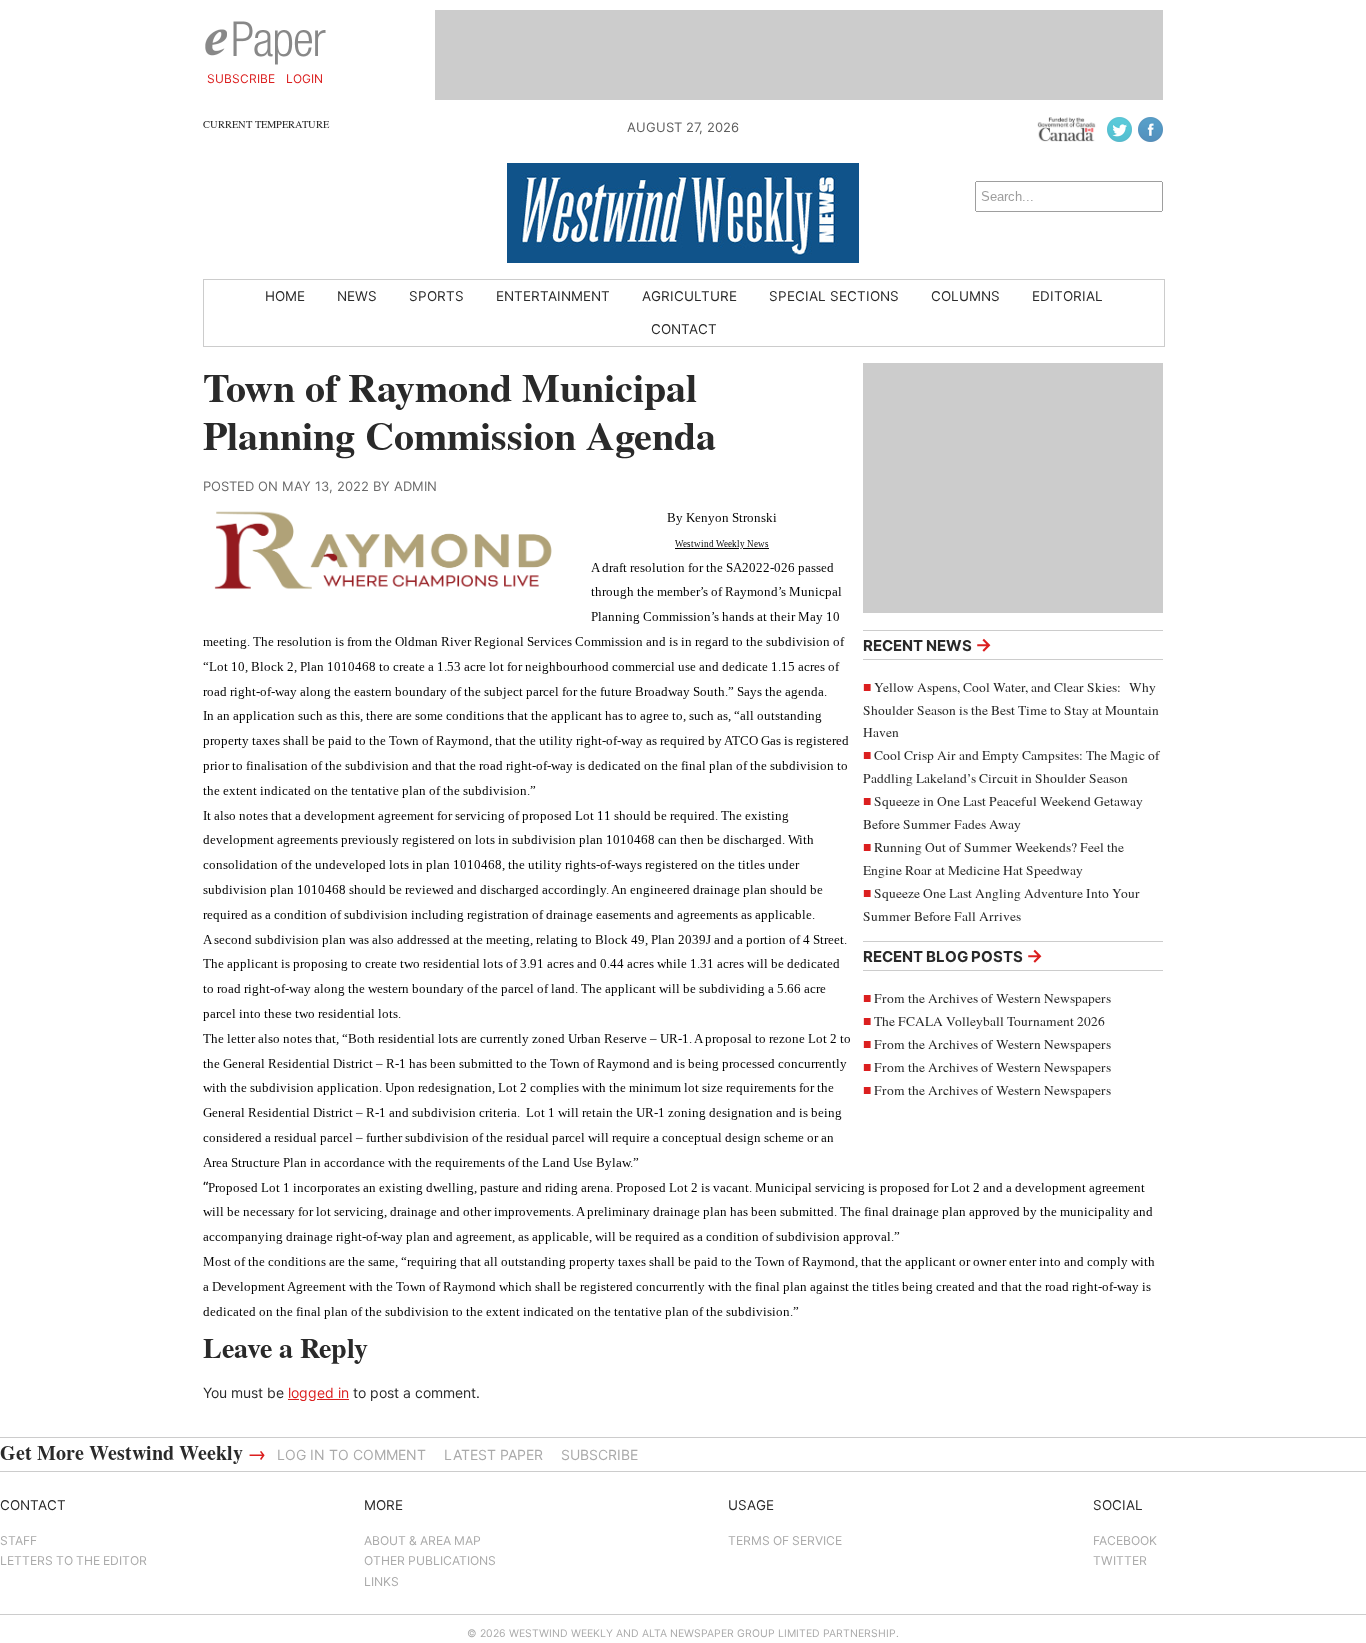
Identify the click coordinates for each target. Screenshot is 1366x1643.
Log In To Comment (351, 1454)
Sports (436, 296)
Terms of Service (785, 1540)
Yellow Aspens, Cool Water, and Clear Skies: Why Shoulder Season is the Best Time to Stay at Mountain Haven (1011, 710)
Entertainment (553, 296)
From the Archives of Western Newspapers (992, 998)
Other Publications (430, 1560)
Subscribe (241, 78)
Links (381, 1581)
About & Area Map (422, 1540)
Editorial (1067, 296)
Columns (965, 296)
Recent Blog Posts (953, 955)
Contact (684, 329)
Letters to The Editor (73, 1560)
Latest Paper (493, 1454)
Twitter (1120, 1560)
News (357, 296)
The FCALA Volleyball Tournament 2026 (989, 1021)
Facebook (1125, 1540)
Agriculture (689, 296)
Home (285, 296)
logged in (318, 1392)
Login (304, 78)
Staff (18, 1540)
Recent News (927, 644)
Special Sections (834, 296)
